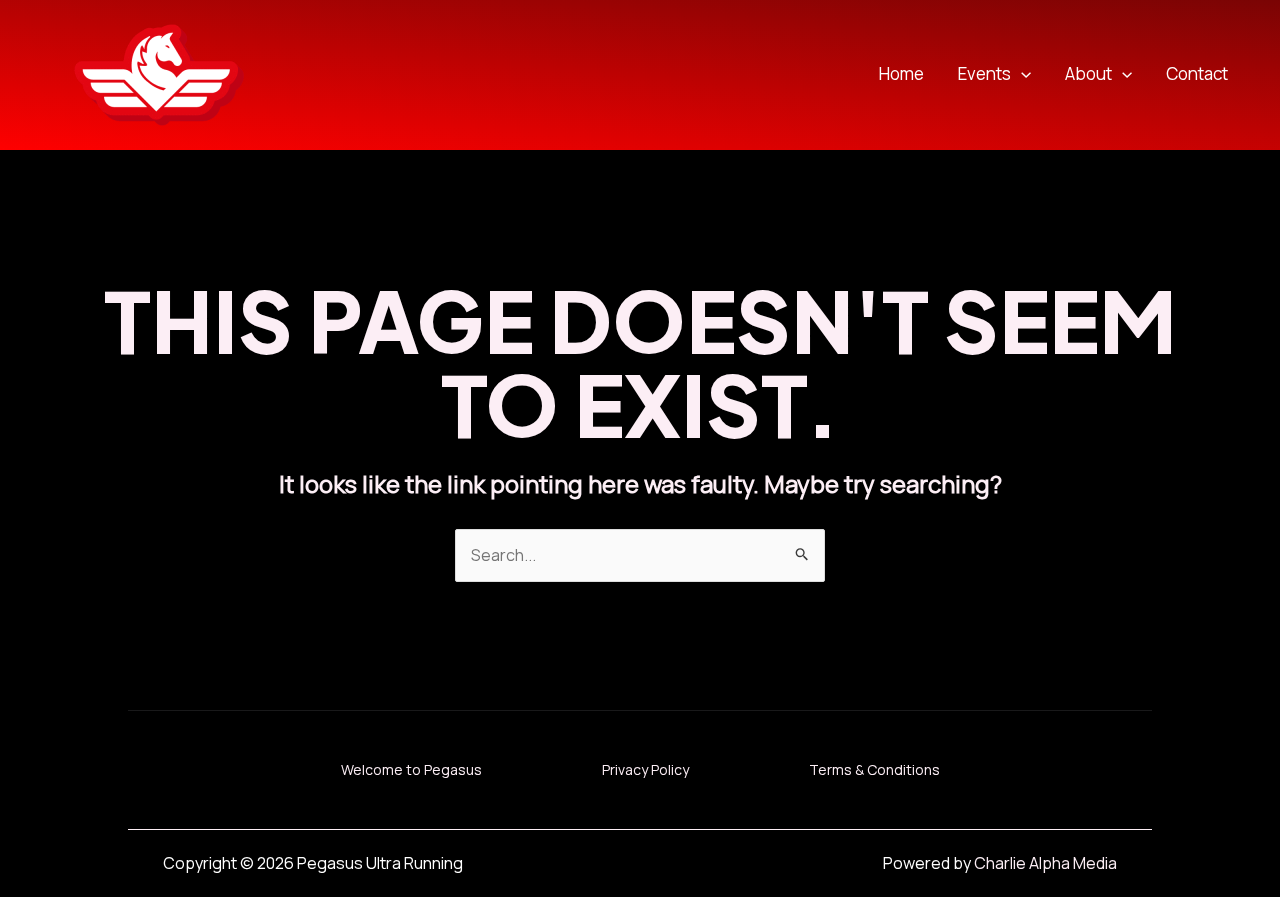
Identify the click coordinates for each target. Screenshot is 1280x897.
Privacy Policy (645, 769)
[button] (1021, 74)
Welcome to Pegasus (411, 769)
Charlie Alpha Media (1045, 863)
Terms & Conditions (874, 769)
